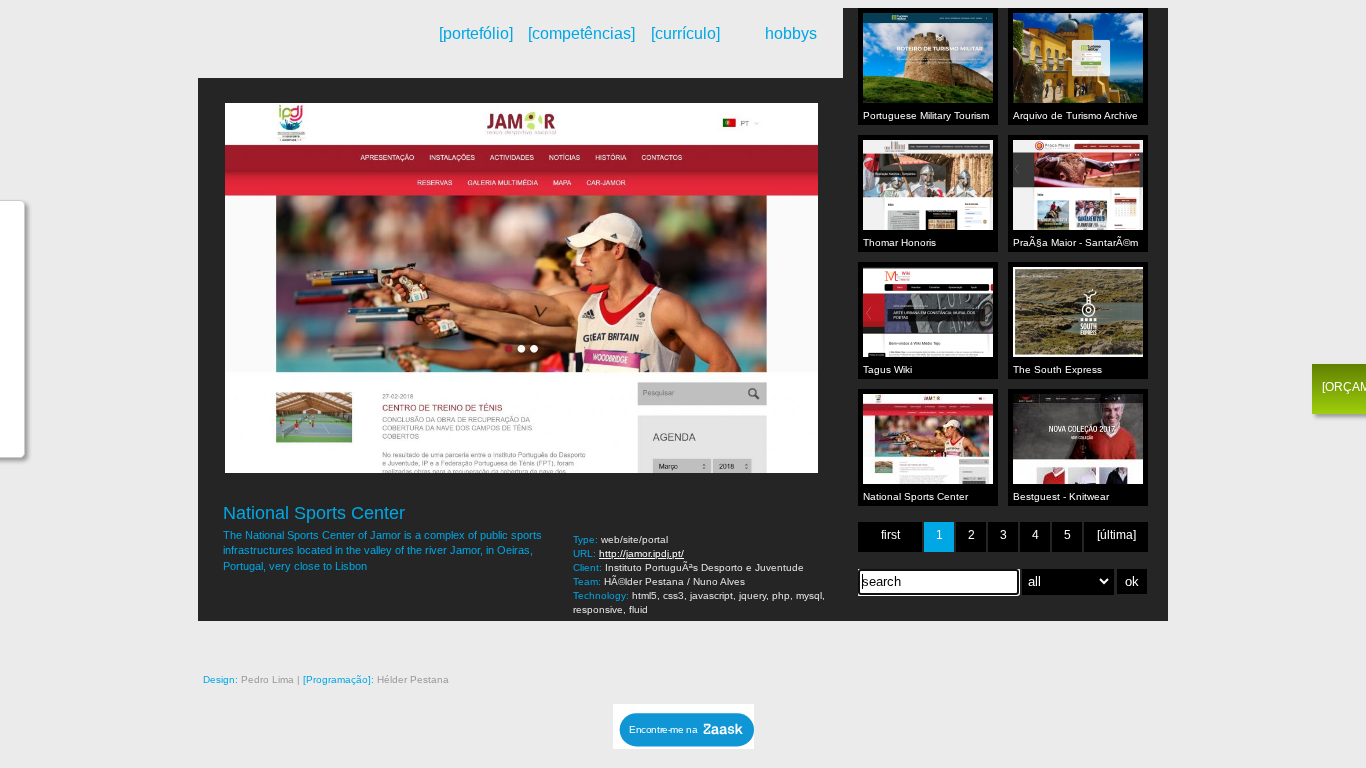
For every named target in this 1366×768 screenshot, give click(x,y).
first (890, 535)
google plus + (1044, 641)
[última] (1116, 535)
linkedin (1128, 641)
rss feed (932, 641)
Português (262, 53)
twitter (1100, 641)
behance (960, 641)
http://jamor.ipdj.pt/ (641, 553)
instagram (988, 641)
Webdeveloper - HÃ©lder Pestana (308, 43)
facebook (1072, 641)
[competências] (580, 33)
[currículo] (685, 33)
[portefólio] (476, 33)
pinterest (1016, 641)
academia (1156, 641)
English (279, 53)
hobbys (791, 33)
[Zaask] (683, 743)
